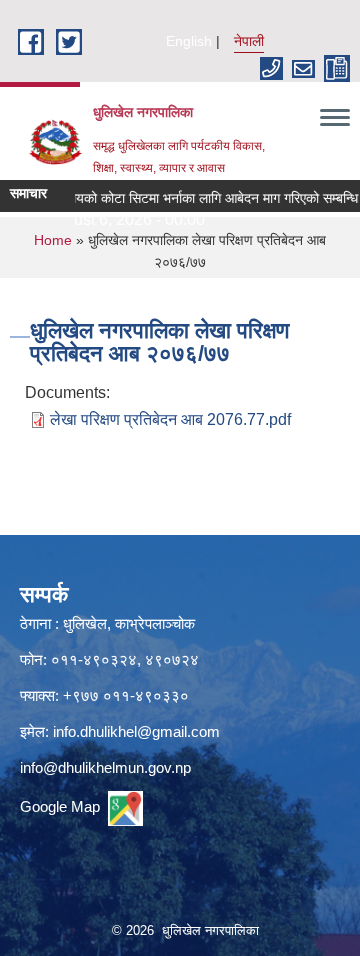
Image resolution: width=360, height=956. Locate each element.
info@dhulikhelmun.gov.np (105, 767)
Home (53, 240)
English (189, 41)
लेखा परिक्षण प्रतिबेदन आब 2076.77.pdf (170, 419)
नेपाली (249, 41)
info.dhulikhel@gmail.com (136, 731)
